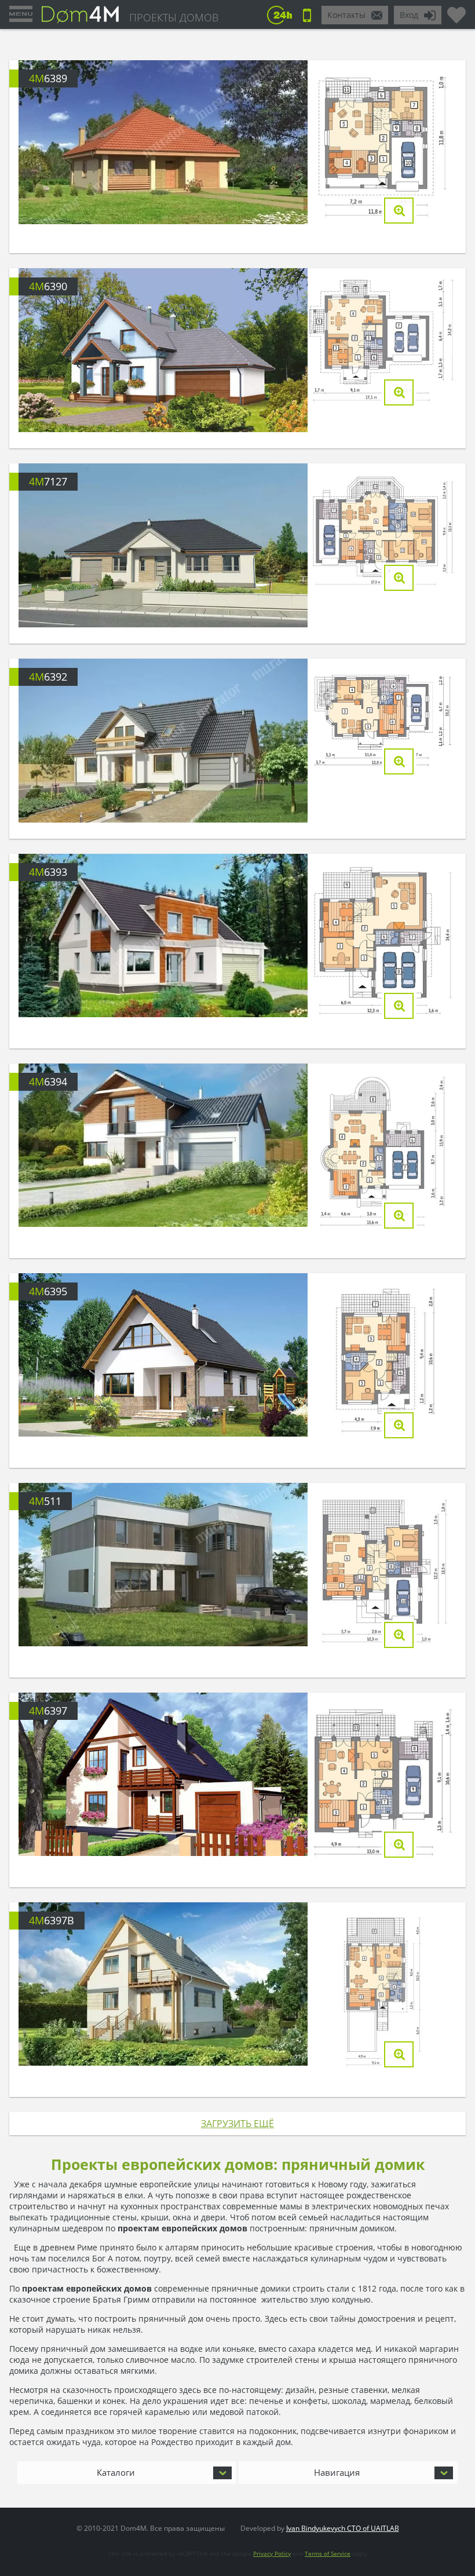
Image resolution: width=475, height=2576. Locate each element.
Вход (409, 15)
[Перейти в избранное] (456, 10)
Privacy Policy (272, 2553)
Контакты (346, 15)
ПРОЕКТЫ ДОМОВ (174, 17)
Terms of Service (328, 2553)
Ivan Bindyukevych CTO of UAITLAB (343, 2528)
